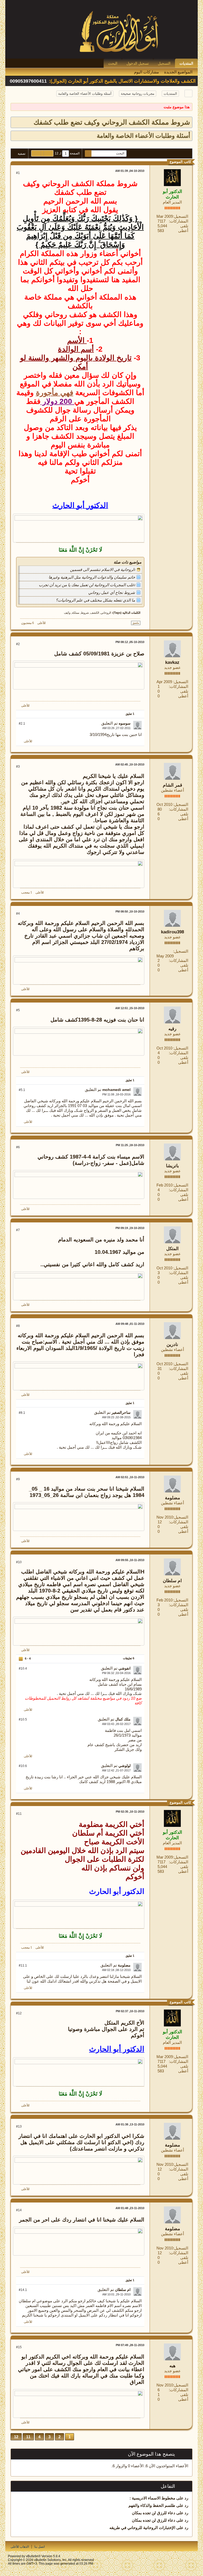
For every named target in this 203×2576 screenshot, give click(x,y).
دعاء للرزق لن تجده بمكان (154, 2513)
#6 (18, 1147)
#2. (22, 724)
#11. (23, 1965)
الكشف (95, 613)
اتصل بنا (40, 2547)
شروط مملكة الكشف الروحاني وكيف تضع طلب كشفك (112, 122)
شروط (85, 613)
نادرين (172, 1344)
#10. (23, 1669)
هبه (172, 2366)
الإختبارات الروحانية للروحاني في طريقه (142, 2528)
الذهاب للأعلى (20, 2547)
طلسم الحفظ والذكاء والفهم (152, 2505)
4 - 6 (27, 1659)
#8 (18, 1326)
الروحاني (106, 613)
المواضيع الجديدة (178, 72)
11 (28, 2437)
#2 (18, 644)
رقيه (172, 1029)
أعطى (183, 231)
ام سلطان (172, 1581)
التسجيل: (181, 216)
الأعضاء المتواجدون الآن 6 (167, 2466)
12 (16, 2437)
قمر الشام (172, 785)
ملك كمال (123, 1719)
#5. (22, 1090)
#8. (22, 1413)
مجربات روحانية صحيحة (138, 94)
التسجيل (164, 63)
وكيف (67, 613)
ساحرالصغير (121, 1412)
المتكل (172, 1249)
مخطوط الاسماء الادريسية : (152, 2498)
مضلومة (172, 1498)
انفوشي (124, 1668)
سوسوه (125, 723)
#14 (19, 2210)
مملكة (76, 613)
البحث (113, 63)
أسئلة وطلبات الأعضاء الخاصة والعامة (85, 94)
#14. (23, 2290)
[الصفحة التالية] (36, 153)
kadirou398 (172, 932)
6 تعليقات (129, 1658)
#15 (19, 2347)
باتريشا (172, 1166)
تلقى (184, 226)
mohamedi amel (116, 1090)
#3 (18, 767)
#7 (18, 1230)
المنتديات (186, 63)
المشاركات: (179, 221)
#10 (19, 1562)
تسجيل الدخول (138, 63)
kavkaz (172, 662)
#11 (19, 1814)
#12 (19, 2013)
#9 (18, 1479)
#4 (18, 914)
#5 (18, 1010)
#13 (19, 2126)
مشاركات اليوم (146, 72)
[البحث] (88, 153)
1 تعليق (130, 714)
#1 (18, 173)
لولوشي (124, 1766)
